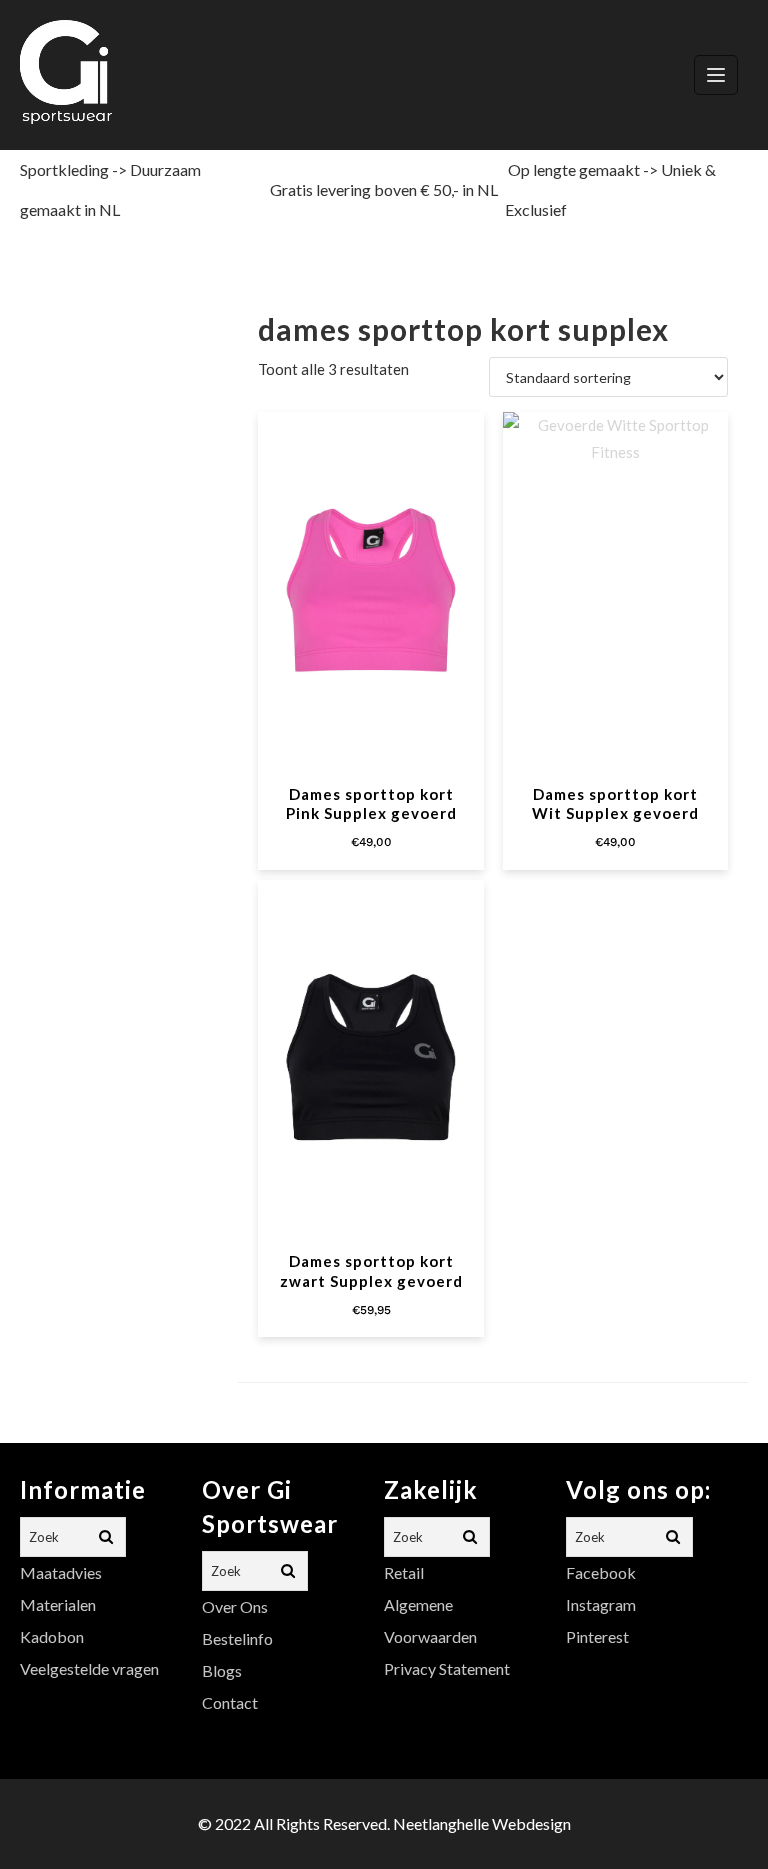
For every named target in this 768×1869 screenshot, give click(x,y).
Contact (230, 1702)
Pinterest (597, 1636)
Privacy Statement (447, 1668)
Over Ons (235, 1606)
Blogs (222, 1670)
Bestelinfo (237, 1638)
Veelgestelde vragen (89, 1668)
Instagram (601, 1604)
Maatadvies (61, 1572)
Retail (404, 1572)
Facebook (601, 1572)
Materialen (58, 1604)
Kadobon (52, 1636)
